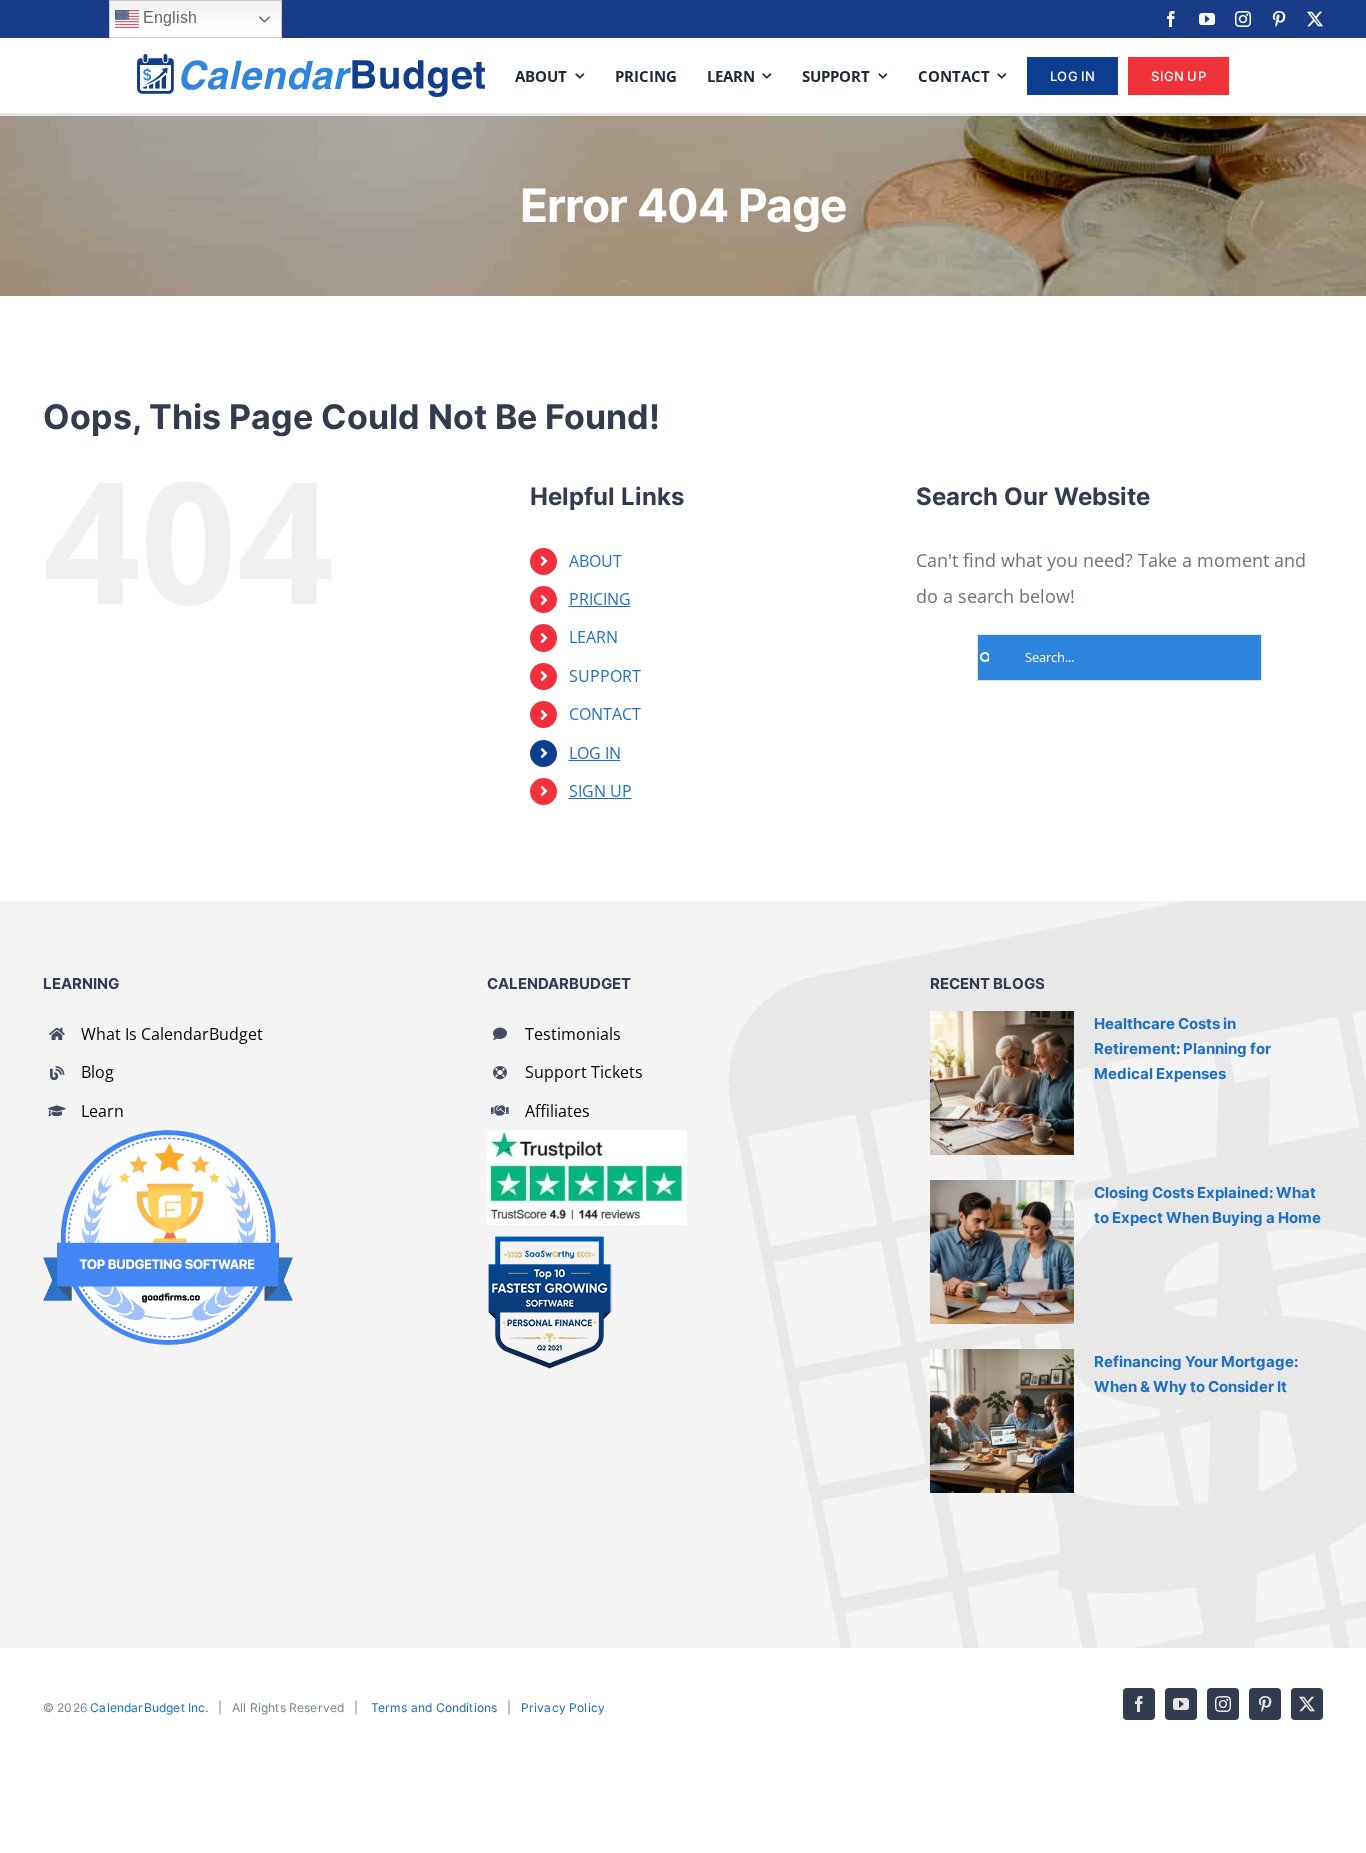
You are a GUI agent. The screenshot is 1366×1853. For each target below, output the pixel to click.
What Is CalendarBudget (172, 1034)
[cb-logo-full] (311, 63)
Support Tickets (584, 1072)
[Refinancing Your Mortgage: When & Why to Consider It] (1002, 1421)
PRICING (600, 599)
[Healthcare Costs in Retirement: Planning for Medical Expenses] (1002, 1083)
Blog (97, 1072)
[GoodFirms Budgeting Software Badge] (168, 1139)
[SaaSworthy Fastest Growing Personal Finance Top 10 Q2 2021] (549, 1244)
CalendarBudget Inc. (149, 1707)
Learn (102, 1111)
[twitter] (1315, 19)
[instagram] (1243, 19)
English (168, 17)
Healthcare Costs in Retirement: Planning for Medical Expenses (1182, 1048)
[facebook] (1171, 19)
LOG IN (595, 753)
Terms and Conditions (434, 1707)
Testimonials (573, 1034)
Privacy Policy (563, 1707)
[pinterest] (1279, 19)
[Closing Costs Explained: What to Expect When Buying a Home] (1002, 1252)
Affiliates (557, 1111)
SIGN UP (600, 791)
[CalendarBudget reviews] (587, 1139)
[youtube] (1207, 19)
